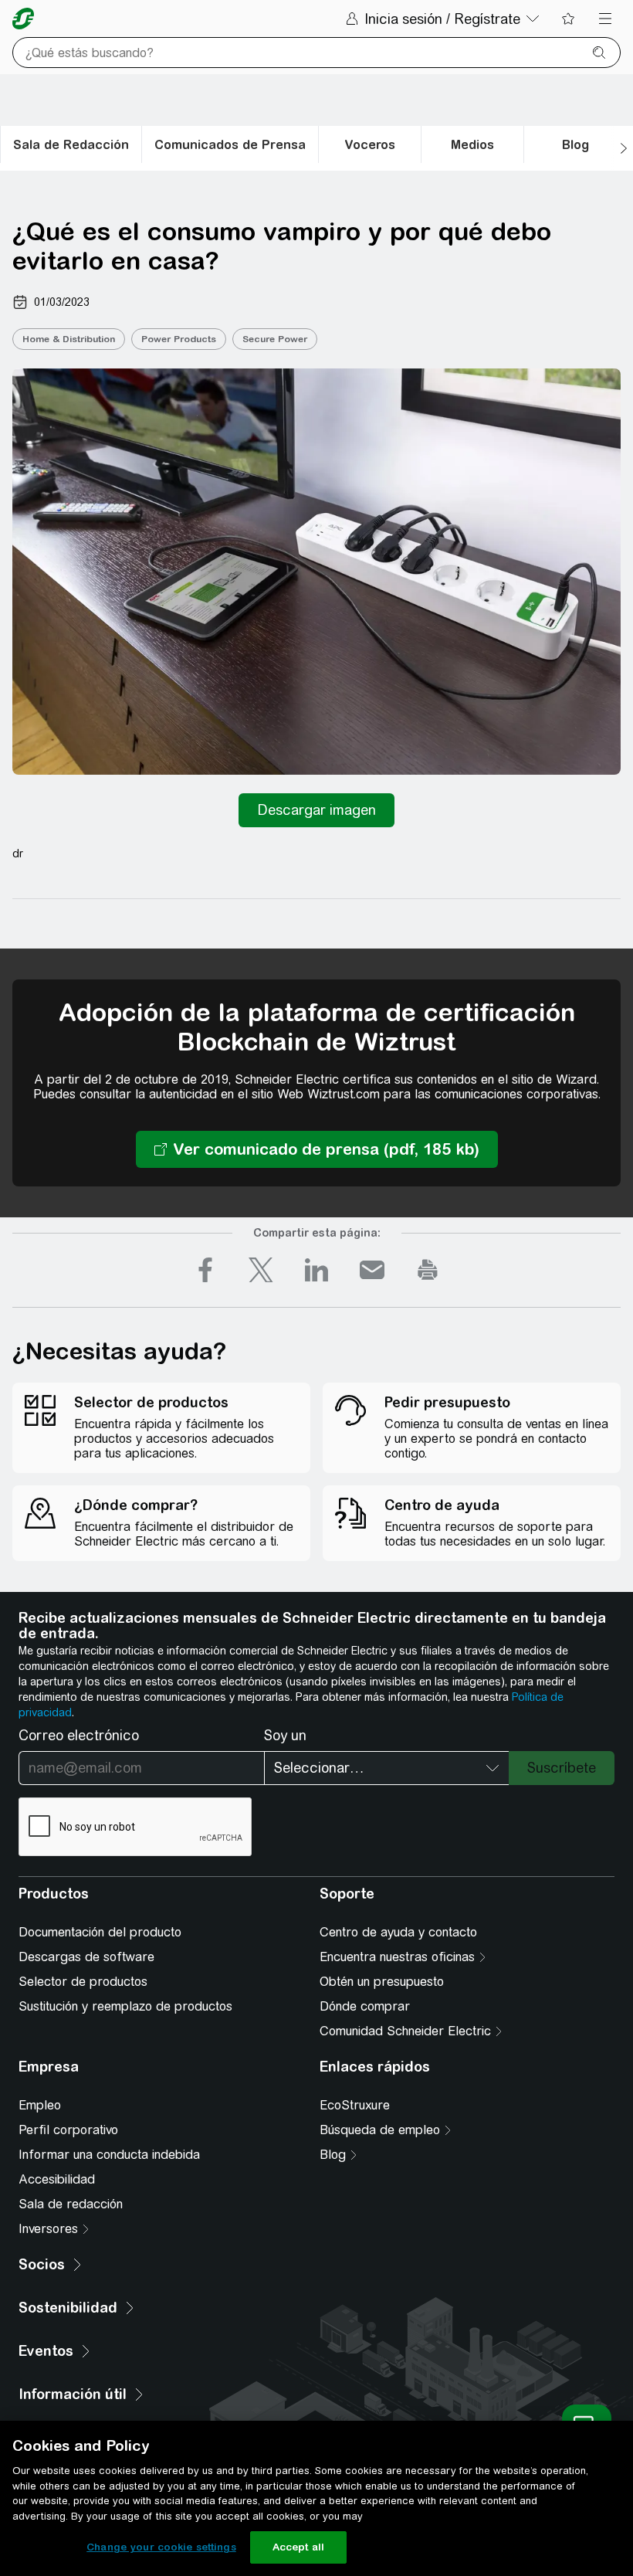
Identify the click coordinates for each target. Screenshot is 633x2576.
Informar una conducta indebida (109, 2155)
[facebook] (205, 1270)
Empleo (40, 2105)
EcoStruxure (355, 2105)
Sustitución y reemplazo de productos (125, 2006)
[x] (261, 1270)
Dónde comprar (365, 2006)
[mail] (372, 1270)
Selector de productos (83, 1982)
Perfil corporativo (68, 2130)
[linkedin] (316, 1270)
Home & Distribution (69, 339)
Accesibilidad (57, 2179)
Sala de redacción (71, 2204)
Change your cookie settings (161, 2547)
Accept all (298, 2547)
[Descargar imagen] (316, 810)
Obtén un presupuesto (382, 1982)
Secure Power (275, 339)
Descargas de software (86, 1957)
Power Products (179, 339)
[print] (428, 1270)
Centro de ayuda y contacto (398, 1932)
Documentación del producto (100, 1932)
